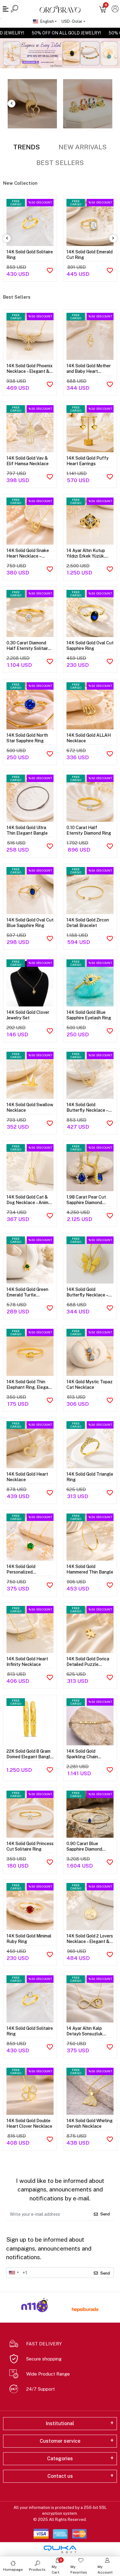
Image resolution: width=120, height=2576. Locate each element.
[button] (6, 53)
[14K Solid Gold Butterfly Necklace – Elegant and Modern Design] (90, 1260)
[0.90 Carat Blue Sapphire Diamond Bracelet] (90, 1814)
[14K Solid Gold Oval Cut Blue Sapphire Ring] (30, 891)
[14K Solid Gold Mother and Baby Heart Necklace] (90, 336)
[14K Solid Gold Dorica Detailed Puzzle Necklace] (90, 1629)
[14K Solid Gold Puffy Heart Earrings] (90, 429)
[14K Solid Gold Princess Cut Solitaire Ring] (30, 1814)
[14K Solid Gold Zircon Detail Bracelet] (90, 891)
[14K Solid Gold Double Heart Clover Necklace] (30, 2091)
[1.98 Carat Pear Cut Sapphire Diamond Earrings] (90, 1168)
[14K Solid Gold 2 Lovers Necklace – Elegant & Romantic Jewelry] (90, 1907)
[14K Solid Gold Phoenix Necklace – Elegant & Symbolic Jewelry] (30, 336)
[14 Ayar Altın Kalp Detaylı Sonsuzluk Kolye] (90, 1999)
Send (105, 2214)
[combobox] (14, 2273)
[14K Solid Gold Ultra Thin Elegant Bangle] (30, 798)
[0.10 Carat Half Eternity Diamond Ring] (90, 798)
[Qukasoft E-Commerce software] (60, 2549)
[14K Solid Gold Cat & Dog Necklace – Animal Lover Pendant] (30, 1168)
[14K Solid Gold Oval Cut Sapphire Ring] (90, 613)
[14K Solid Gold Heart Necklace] (30, 1445)
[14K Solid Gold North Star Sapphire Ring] (30, 706)
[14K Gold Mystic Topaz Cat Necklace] (90, 1352)
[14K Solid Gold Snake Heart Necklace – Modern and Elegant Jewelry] (30, 521)
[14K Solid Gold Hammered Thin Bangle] (90, 1537)
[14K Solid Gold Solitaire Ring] (30, 222)
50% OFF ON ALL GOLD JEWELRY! (77, 33)
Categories (60, 2459)
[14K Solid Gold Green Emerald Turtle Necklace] (30, 1260)
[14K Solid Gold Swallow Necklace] (30, 1075)
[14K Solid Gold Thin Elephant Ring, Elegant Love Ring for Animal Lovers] (30, 1352)
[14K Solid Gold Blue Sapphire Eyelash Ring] (90, 983)
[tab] (27, 147)
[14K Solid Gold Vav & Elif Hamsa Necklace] (30, 429)
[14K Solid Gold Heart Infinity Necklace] (30, 1629)
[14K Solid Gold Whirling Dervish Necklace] (90, 2091)
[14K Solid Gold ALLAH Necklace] (90, 706)
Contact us (60, 2476)
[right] (113, 238)
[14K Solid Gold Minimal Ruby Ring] (30, 1907)
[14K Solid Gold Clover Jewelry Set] (30, 983)
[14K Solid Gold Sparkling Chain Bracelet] (90, 1722)
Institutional (60, 2423)
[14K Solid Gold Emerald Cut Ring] (90, 222)
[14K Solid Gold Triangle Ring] (90, 1445)
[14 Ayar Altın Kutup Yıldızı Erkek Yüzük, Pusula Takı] (90, 521)
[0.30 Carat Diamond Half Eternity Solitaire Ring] (30, 613)
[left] (12, 104)
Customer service (60, 2441)
